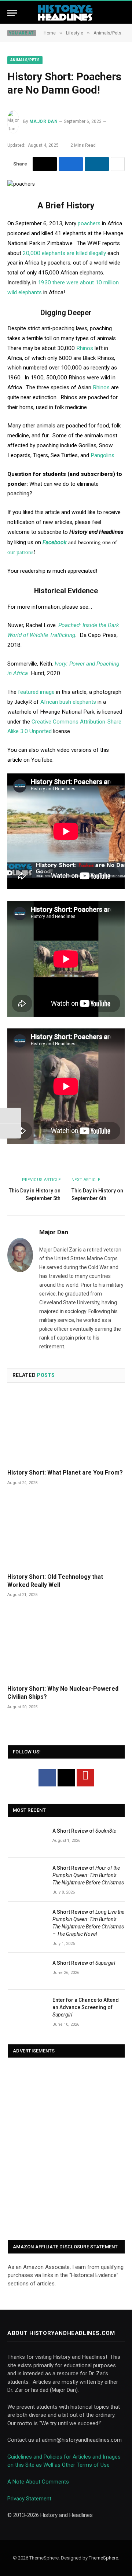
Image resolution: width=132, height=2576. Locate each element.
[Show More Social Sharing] (118, 164)
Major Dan (43, 121)
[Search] (121, 13)
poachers (88, 223)
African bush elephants (68, 702)
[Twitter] (66, 1778)
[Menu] (12, 13)
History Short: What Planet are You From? (65, 1473)
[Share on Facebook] (71, 164)
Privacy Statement (29, 2499)
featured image (36, 692)
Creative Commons (55, 722)
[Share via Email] (45, 164)
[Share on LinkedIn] (97, 164)
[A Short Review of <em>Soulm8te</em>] (27, 1839)
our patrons (20, 552)
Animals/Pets (25, 60)
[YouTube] (85, 1778)
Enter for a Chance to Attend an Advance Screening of (86, 2007)
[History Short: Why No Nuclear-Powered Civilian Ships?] (66, 1644)
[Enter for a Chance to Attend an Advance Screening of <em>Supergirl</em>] (27, 2008)
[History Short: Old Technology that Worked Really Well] (66, 1532)
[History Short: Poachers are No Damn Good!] (21, 184)
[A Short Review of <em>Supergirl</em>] (27, 1971)
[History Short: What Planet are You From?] (66, 1428)
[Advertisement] (66, 2150)
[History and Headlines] (66, 13)
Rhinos (85, 348)
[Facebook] (47, 1778)
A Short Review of (84, 1831)
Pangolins (102, 455)
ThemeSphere (103, 2558)
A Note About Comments (38, 2482)
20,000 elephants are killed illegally (64, 253)
